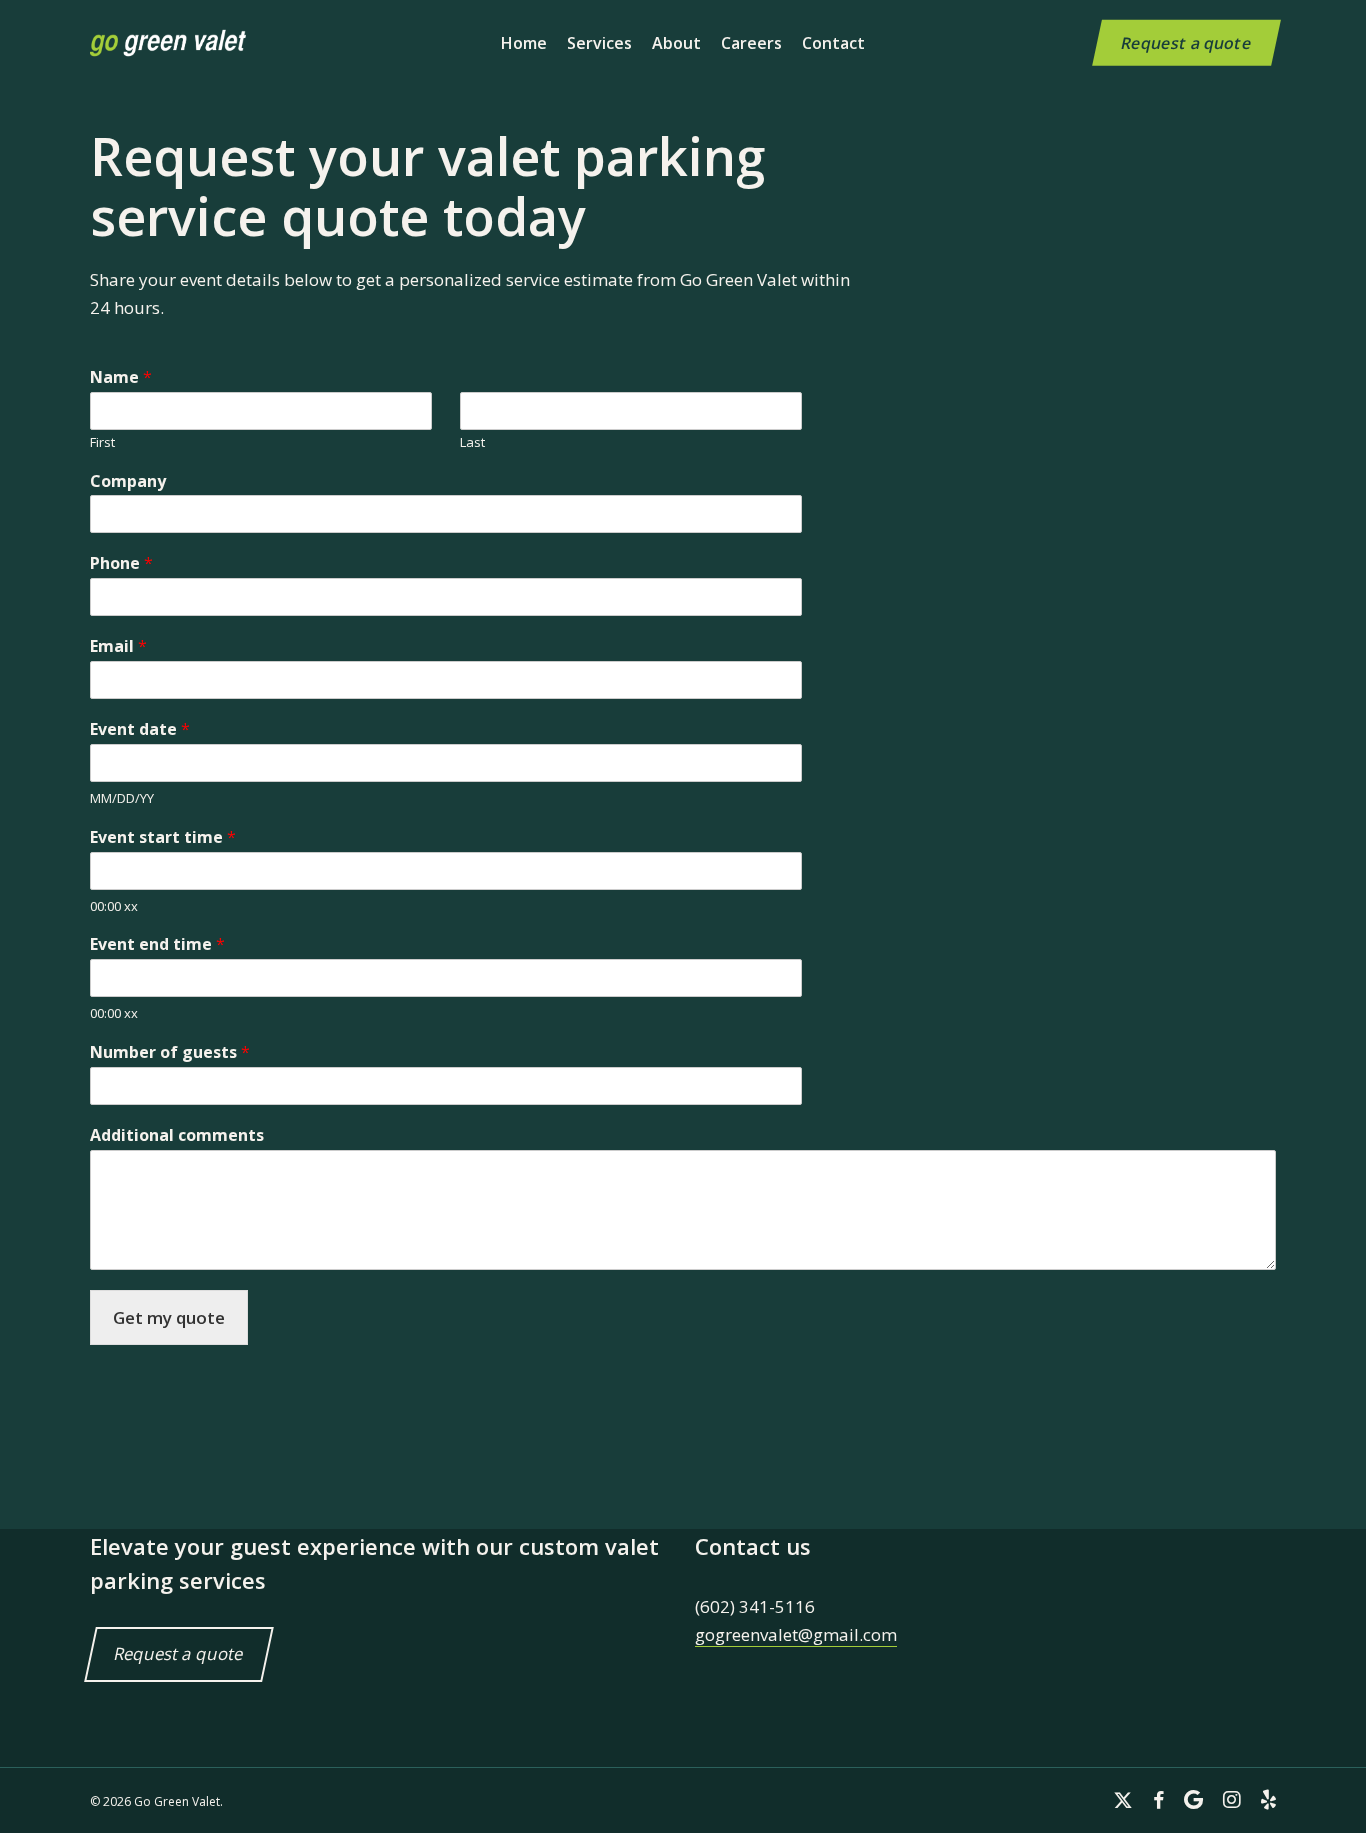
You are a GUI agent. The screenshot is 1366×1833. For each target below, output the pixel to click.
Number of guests (170, 1052)
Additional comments (177, 1135)
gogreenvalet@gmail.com (796, 1634)
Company (128, 481)
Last (472, 442)
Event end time (157, 944)
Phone (121, 563)
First (102, 442)
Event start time (163, 837)
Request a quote (179, 1654)
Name (121, 377)
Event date (140, 729)
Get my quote (169, 1317)
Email (118, 646)
